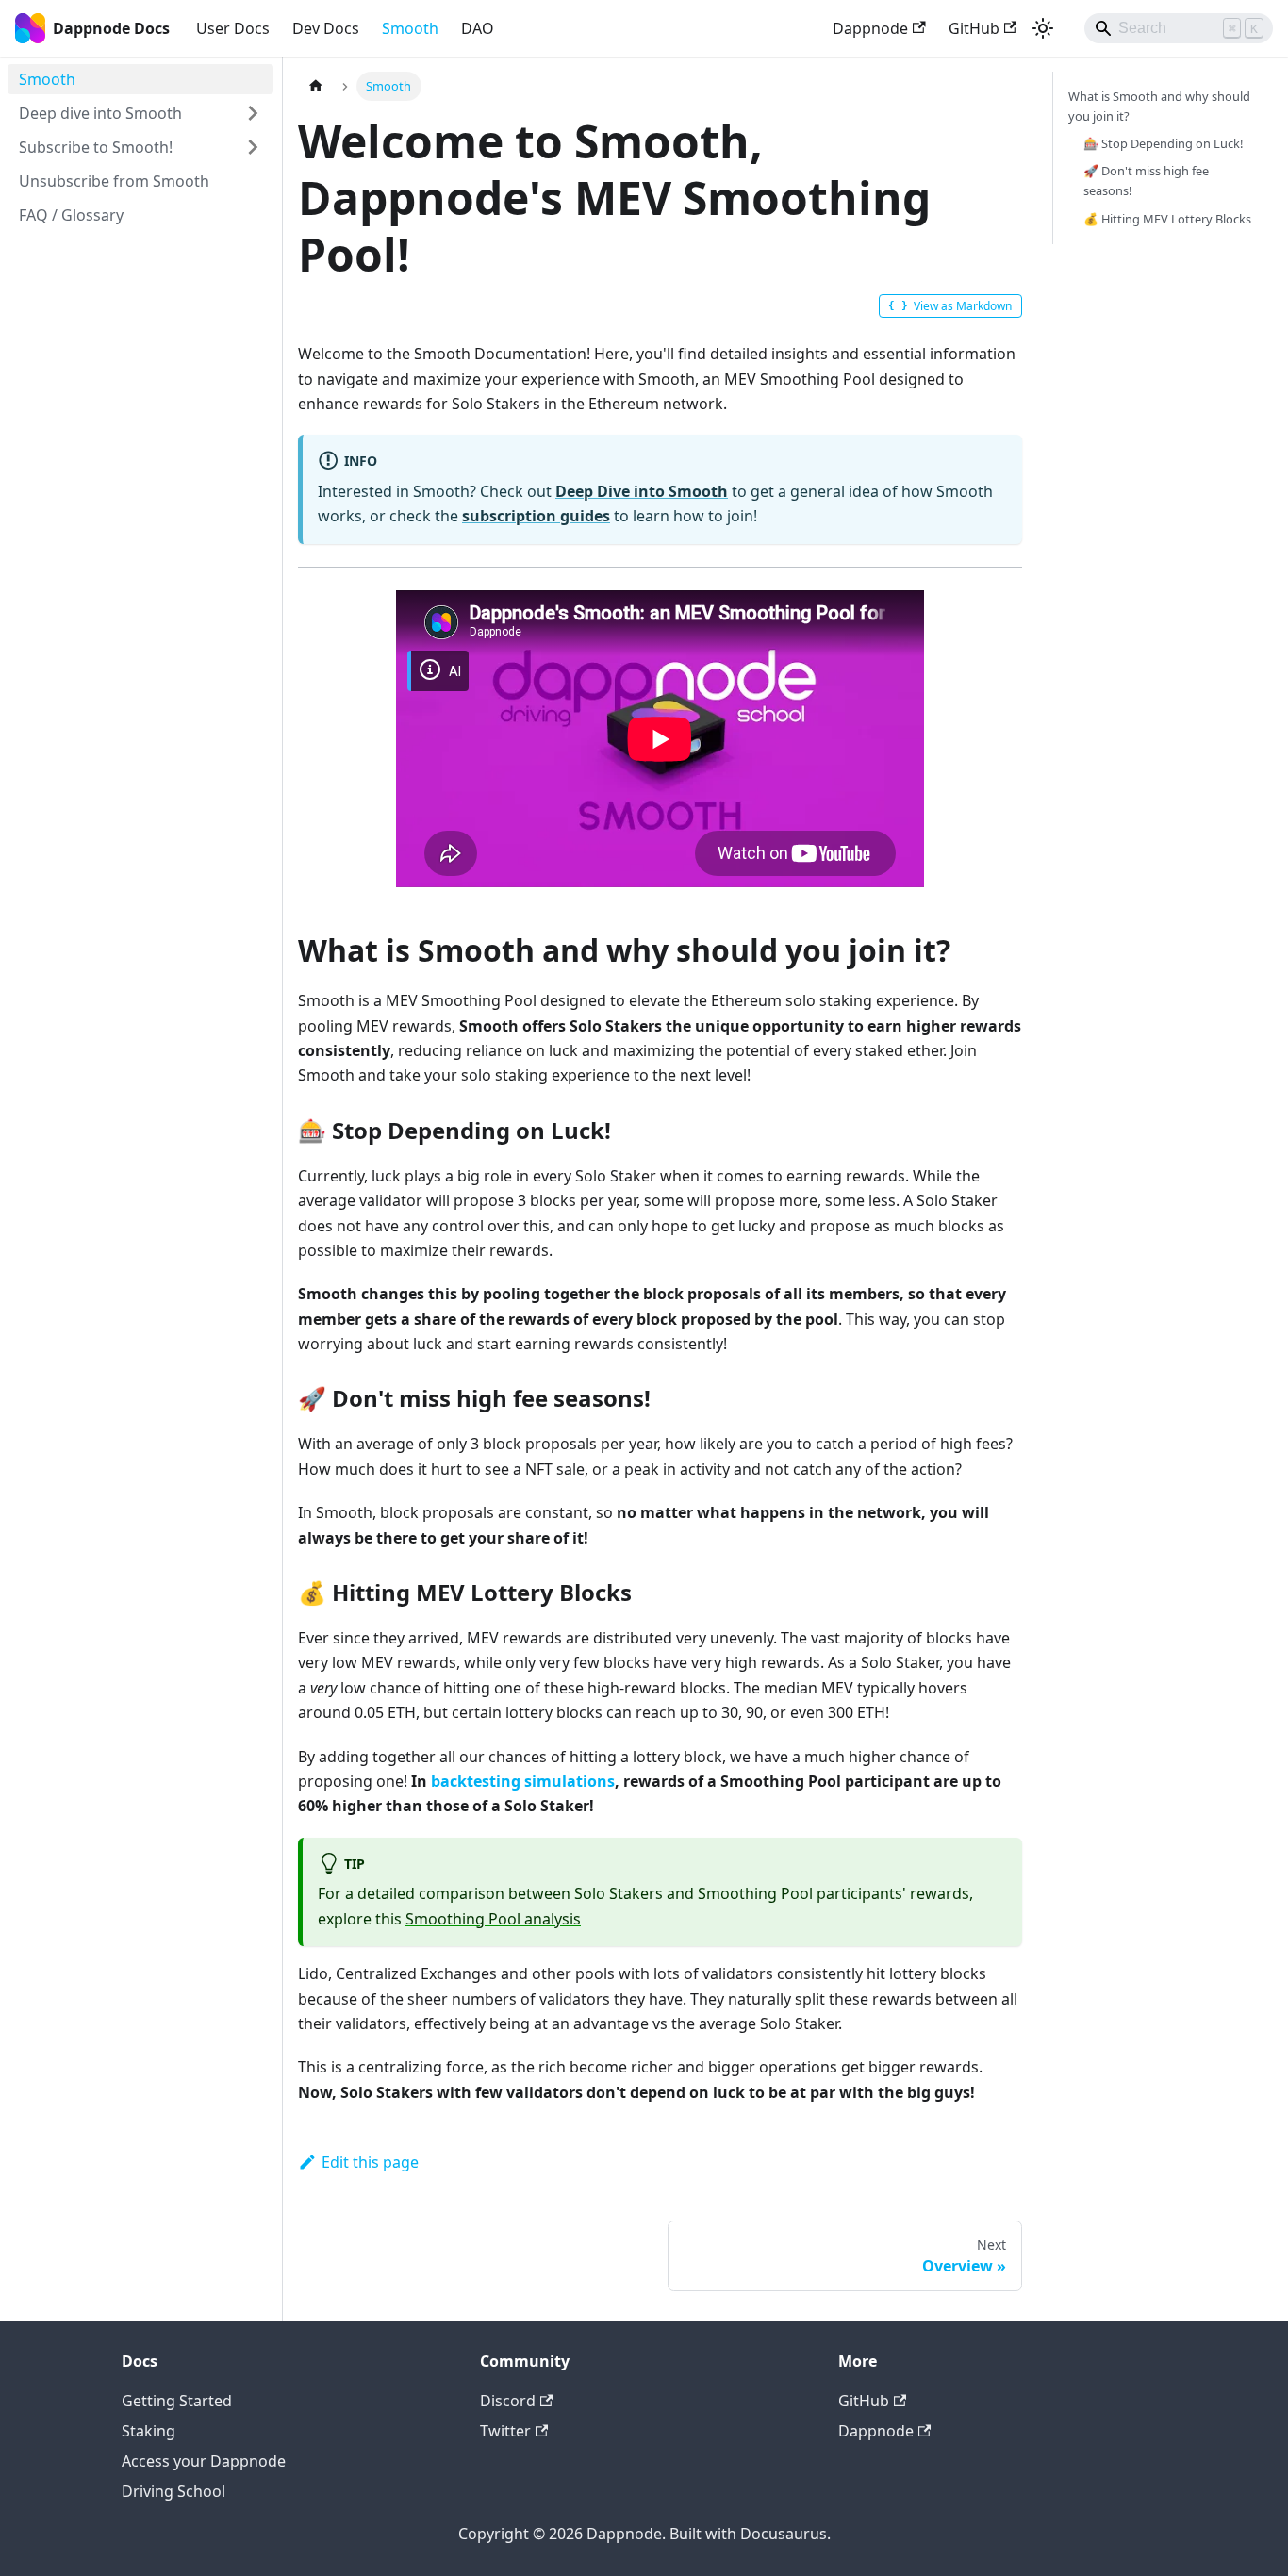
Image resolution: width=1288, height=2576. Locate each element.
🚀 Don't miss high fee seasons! (1146, 181)
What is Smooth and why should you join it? (1159, 106)
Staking (149, 2431)
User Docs (233, 28)
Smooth (410, 28)
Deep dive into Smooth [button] (100, 113)
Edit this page (370, 2162)
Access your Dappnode (204, 2461)
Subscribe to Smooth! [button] (96, 147)
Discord (508, 2401)
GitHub (974, 28)
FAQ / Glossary (71, 215)
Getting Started (177, 2401)
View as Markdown (963, 306)
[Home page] (316, 86)
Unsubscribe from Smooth (114, 181)
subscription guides (536, 516)
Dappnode (870, 28)
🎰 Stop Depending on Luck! (1163, 143)
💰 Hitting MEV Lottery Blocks (1167, 219)
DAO (478, 28)
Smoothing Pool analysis (493, 1919)
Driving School (173, 2491)
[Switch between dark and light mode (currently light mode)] (1043, 28)
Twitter (505, 2431)
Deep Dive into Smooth (642, 491)
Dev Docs (326, 28)
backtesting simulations (523, 1781)
